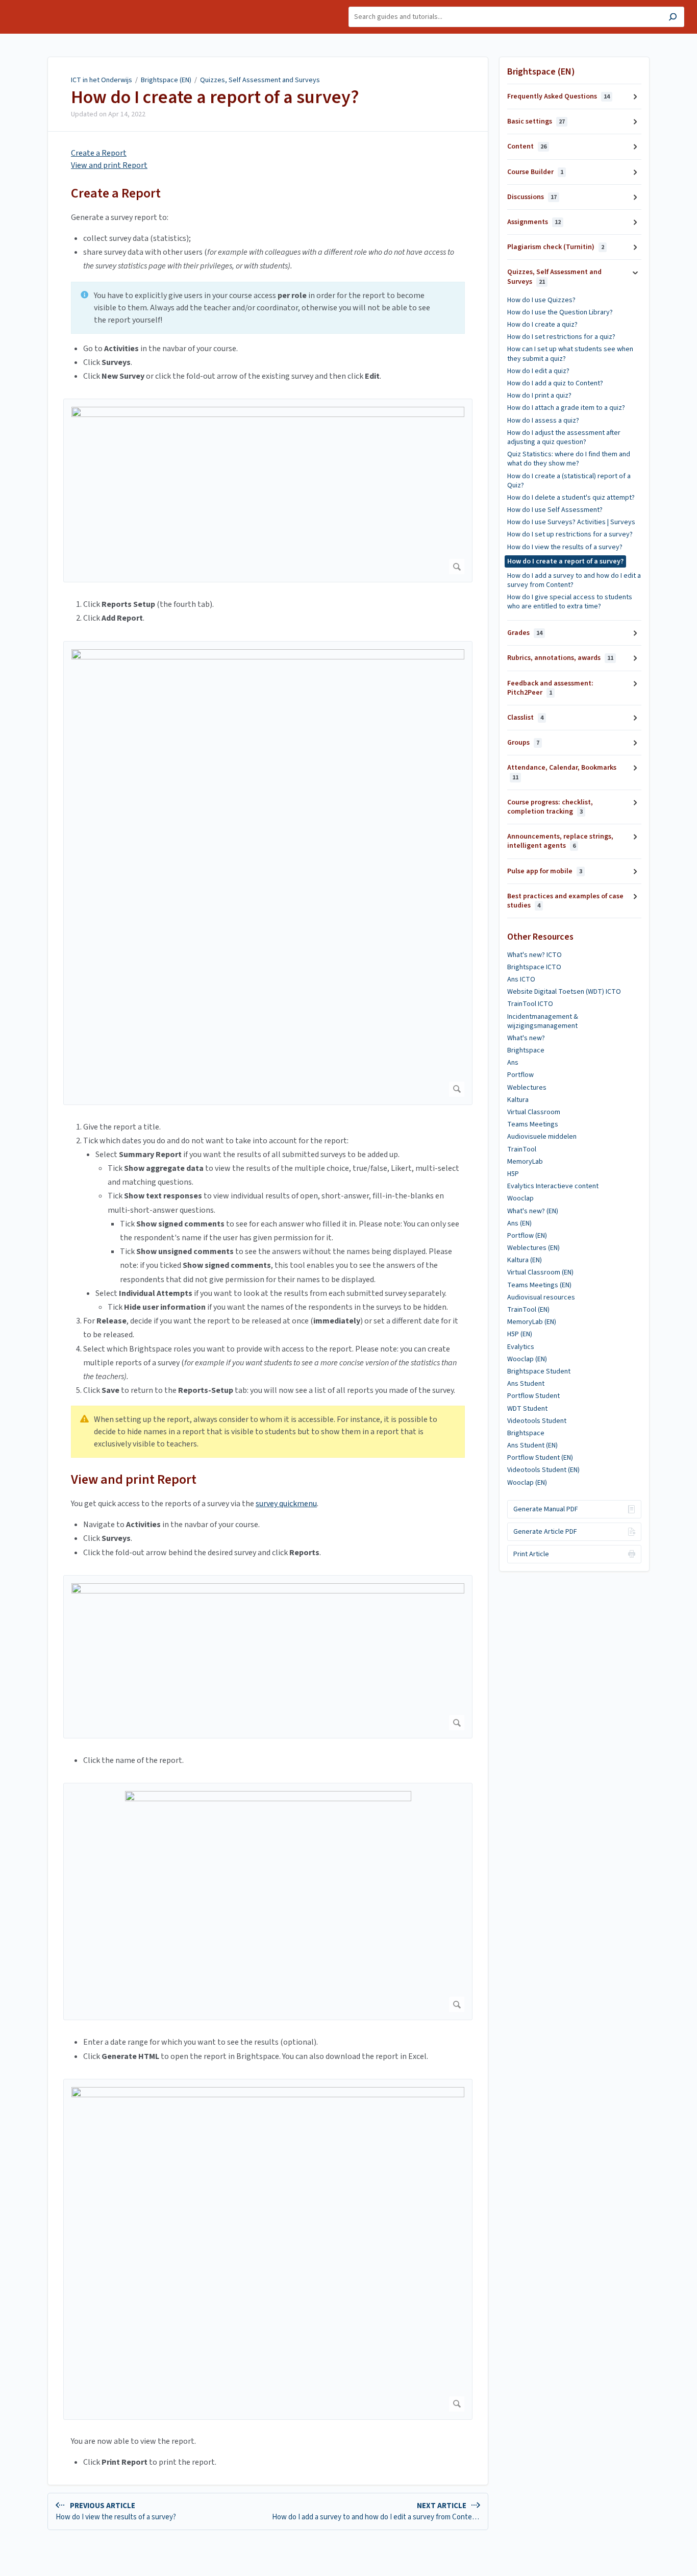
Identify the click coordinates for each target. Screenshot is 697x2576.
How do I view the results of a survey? (565, 547)
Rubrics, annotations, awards (560, 658)
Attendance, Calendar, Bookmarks (562, 772)
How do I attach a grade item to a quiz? (566, 408)
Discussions (532, 197)
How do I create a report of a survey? (215, 97)
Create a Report (99, 153)
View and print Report (109, 165)
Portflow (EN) (527, 1236)
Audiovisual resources (541, 1297)
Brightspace (526, 1050)
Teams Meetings (533, 1124)
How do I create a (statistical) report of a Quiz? (569, 481)
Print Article (531, 1554)
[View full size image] (268, 490)
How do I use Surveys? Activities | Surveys (571, 522)
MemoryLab (525, 1162)
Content (527, 146)
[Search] (673, 18)
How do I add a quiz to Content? (555, 383)
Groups (523, 743)
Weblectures (527, 1088)
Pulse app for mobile (545, 871)
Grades (525, 633)
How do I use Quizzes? (541, 300)
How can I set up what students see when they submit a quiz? (570, 354)
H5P (513, 1174)
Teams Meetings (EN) (539, 1285)
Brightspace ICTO (534, 967)
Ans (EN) (519, 1223)
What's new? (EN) (533, 1211)
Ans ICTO (521, 979)
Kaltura (518, 1100)
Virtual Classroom (534, 1112)
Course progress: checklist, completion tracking (550, 807)
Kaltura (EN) (525, 1260)
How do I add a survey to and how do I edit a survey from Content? (574, 580)
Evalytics (521, 1347)
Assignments (534, 222)
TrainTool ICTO (530, 1004)
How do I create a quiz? (542, 325)
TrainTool (522, 1149)
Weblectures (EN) (533, 1248)
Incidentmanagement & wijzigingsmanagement (543, 1021)
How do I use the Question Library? (560, 312)
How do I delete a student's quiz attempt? (571, 498)
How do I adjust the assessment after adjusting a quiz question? (564, 437)
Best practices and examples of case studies (565, 901)
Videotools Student (537, 1421)
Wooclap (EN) (527, 1359)
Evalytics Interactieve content (553, 1186)
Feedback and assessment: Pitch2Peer (550, 688)
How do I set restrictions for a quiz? (561, 337)
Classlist (525, 718)
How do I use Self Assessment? (555, 510)
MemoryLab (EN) (532, 1322)
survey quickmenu (286, 1504)
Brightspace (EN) (166, 80)
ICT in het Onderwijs (102, 80)
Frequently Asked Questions (558, 96)
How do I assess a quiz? (543, 421)
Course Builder (535, 172)
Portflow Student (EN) (540, 1458)
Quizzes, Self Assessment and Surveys (260, 80)
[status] (268, 308)
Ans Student (526, 1384)
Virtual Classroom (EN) (540, 1272)
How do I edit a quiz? (538, 371)
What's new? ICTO (534, 955)
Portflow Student (533, 1396)
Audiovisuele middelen (542, 1137)
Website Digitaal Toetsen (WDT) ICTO (564, 992)
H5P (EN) (520, 1334)
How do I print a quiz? (539, 396)
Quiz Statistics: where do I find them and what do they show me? (569, 459)
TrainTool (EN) (528, 1310)
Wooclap (520, 1198)
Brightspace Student (539, 1371)
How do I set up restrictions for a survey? (570, 534)
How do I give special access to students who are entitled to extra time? (570, 602)
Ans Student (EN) (532, 1445)
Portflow (520, 1075)
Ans (513, 1063)
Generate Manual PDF (546, 1509)
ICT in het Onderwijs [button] (44, 5)
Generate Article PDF (545, 1532)
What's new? (526, 1038)
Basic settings (536, 121)
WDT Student (527, 1409)
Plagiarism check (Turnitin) (556, 247)
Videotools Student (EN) (543, 1470)
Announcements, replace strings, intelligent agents (560, 841)
